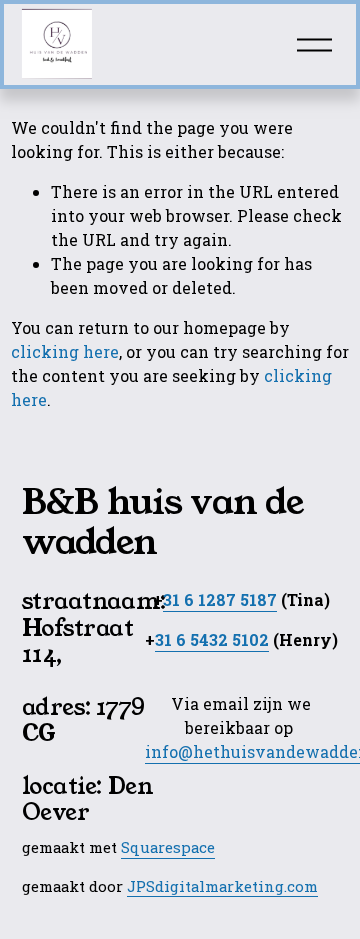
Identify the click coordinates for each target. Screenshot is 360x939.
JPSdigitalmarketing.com (222, 886)
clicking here (65, 351)
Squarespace (168, 847)
